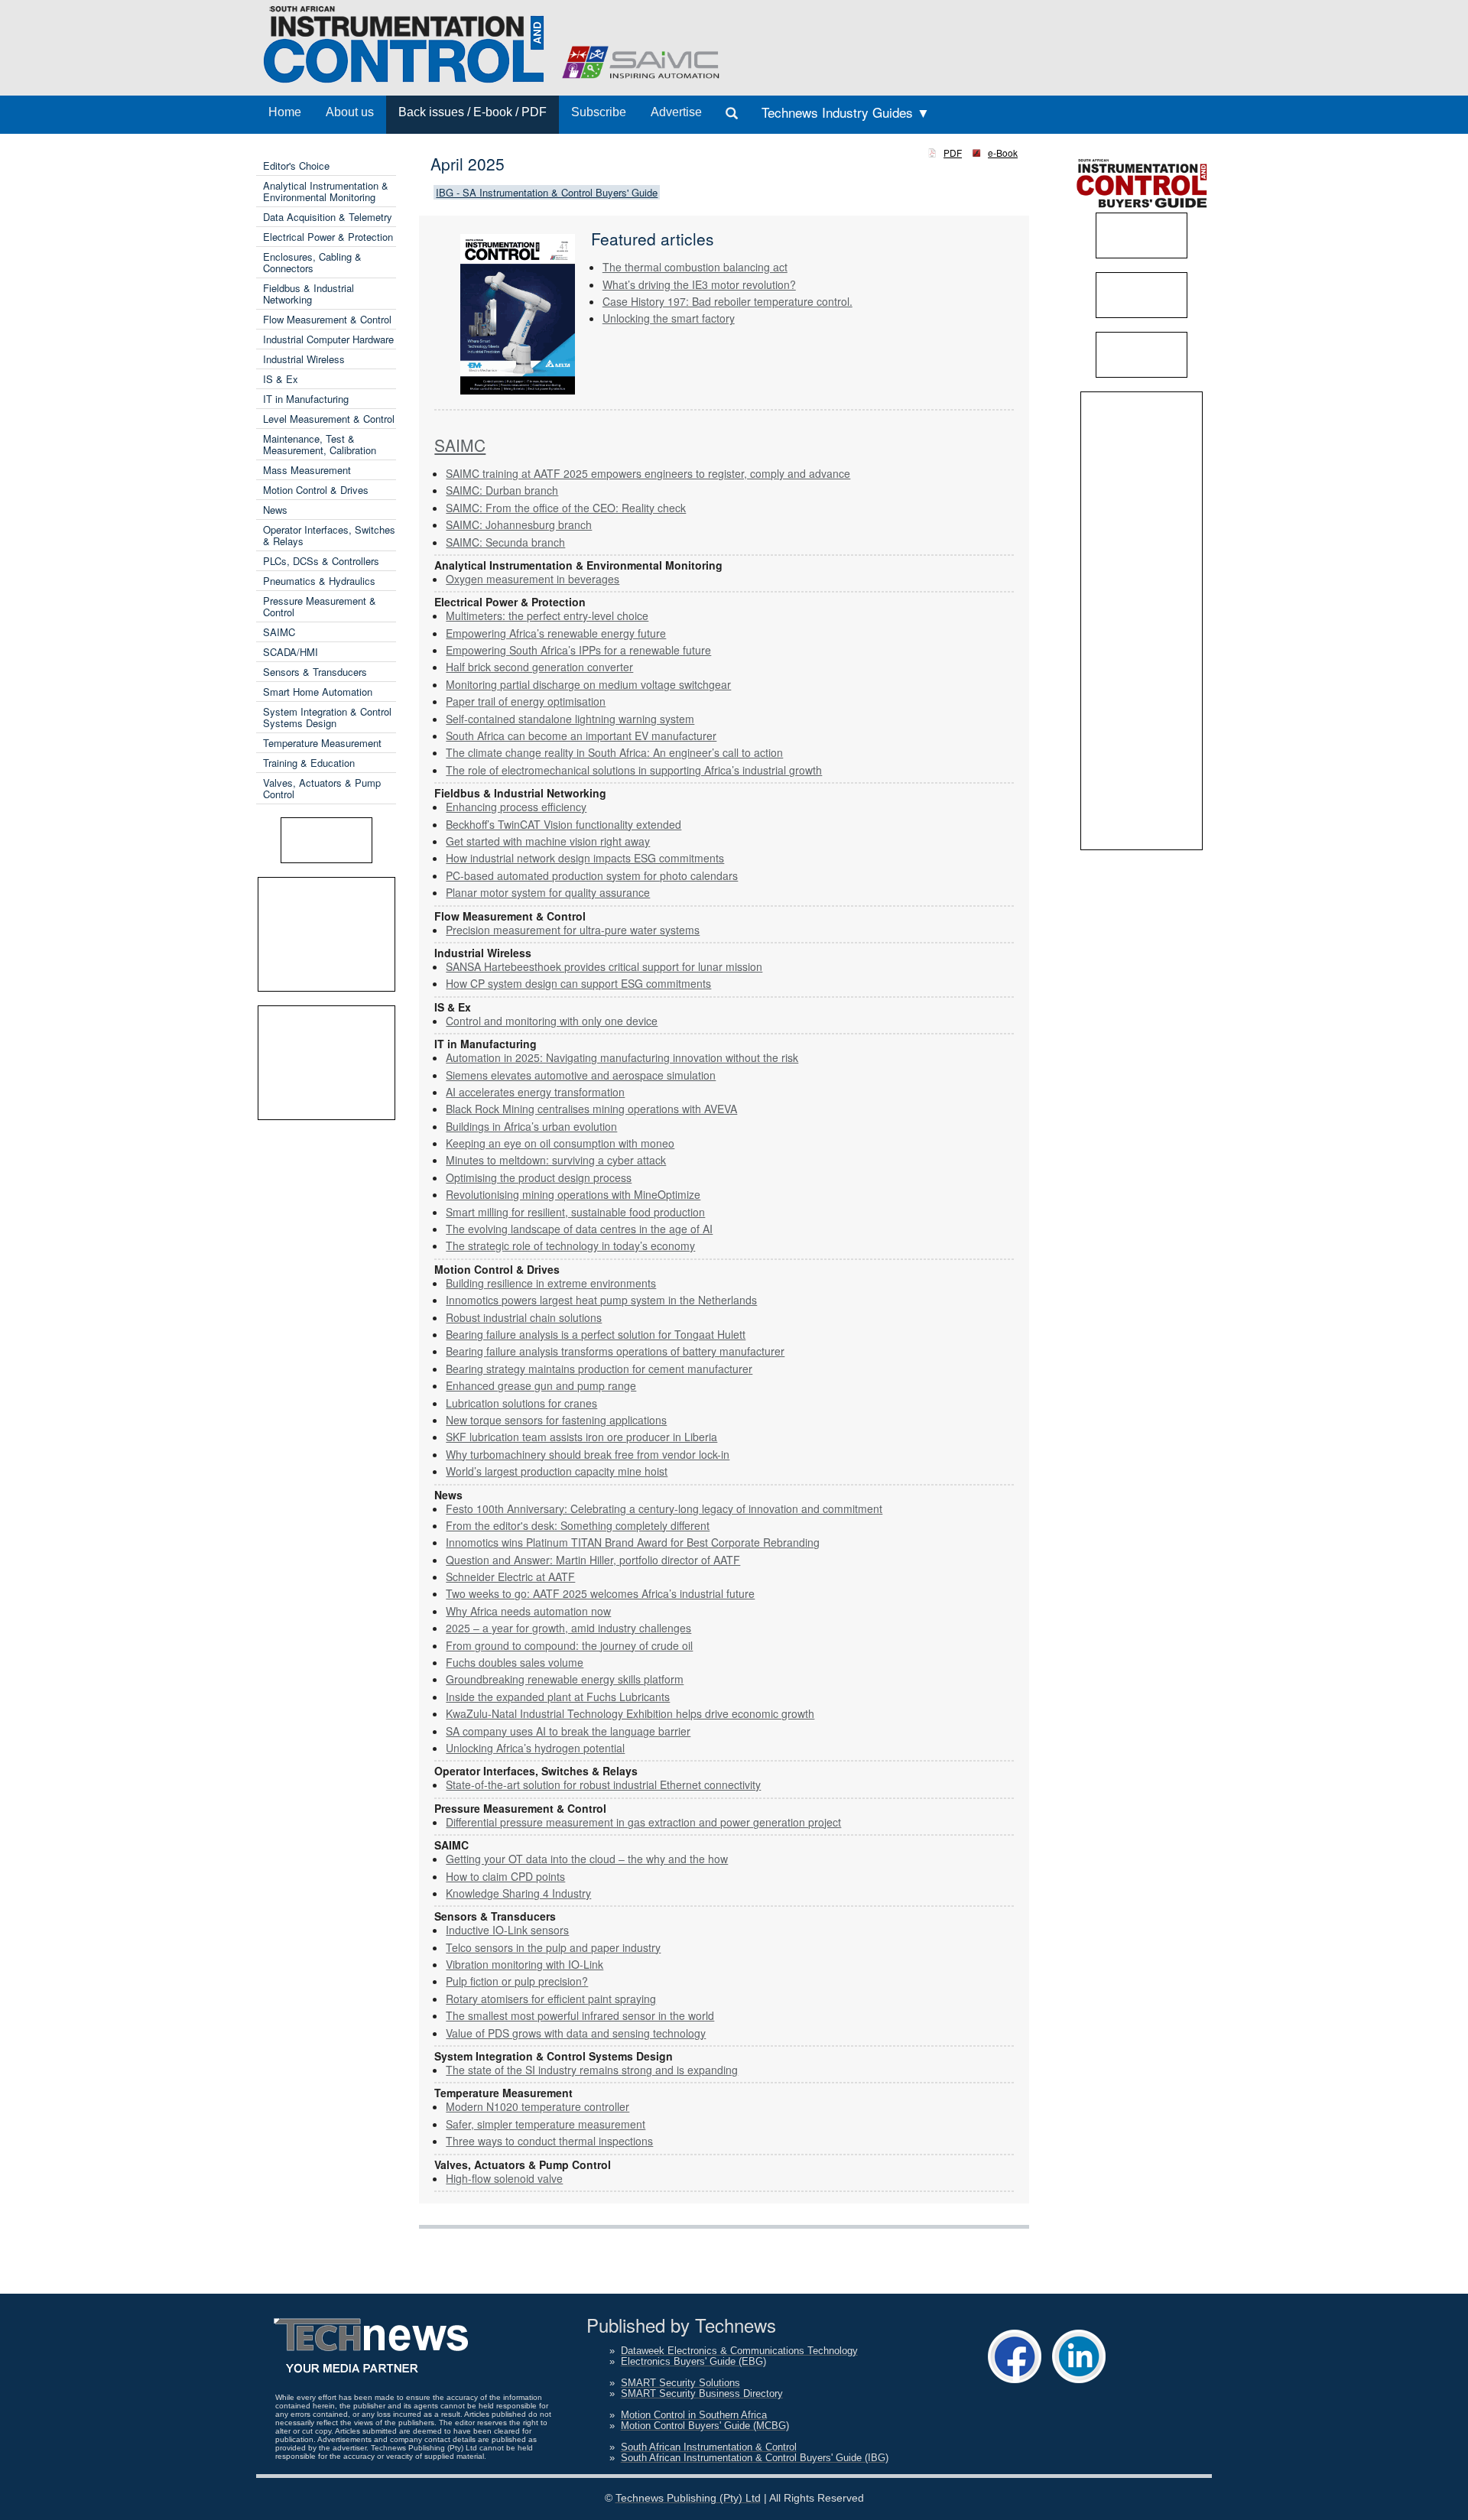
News (275, 510)
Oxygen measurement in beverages (533, 579)
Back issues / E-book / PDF (473, 112)
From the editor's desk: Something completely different (578, 1525)
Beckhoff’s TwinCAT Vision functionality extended (563, 824)
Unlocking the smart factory (669, 318)
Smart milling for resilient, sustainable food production (575, 1212)
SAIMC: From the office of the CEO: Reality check (566, 508)
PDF (953, 153)
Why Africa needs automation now (528, 1611)
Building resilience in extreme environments (551, 1283)
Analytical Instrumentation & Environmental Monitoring (326, 191)
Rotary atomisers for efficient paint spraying (551, 1999)
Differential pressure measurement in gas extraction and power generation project (643, 1822)
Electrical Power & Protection (328, 237)
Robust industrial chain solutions (524, 1317)
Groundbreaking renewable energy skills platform (565, 1679)
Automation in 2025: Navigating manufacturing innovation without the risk (622, 1057)
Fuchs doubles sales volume (515, 1662)
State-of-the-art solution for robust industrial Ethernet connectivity (603, 1784)
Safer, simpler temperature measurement (546, 2124)
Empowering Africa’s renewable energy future (556, 633)
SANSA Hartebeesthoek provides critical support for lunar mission (604, 966)
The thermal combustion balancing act (695, 267)
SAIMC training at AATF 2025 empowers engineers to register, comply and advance (648, 473)
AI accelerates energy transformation (535, 1092)
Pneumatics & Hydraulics (319, 581)
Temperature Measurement (322, 743)
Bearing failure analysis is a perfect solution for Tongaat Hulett (596, 1334)
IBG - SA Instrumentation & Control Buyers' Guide (547, 192)
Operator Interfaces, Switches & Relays (329, 535)
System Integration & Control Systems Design (327, 717)
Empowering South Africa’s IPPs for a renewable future (578, 650)
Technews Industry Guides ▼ (846, 112)
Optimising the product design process (539, 1177)
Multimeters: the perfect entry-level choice (547, 615)
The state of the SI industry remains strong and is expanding (592, 2070)
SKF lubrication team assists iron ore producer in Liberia (581, 1437)
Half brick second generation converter (539, 667)
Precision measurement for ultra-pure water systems (573, 930)
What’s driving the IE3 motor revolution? (699, 284)
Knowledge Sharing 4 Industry (518, 1893)
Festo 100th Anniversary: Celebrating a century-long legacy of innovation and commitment (664, 1508)
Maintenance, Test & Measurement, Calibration (320, 444)
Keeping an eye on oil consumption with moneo (560, 1143)
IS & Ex (281, 379)
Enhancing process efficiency (516, 807)
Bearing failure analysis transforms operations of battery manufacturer (615, 1351)
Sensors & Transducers (315, 672)
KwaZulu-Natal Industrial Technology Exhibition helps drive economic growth (630, 1713)
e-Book (1003, 153)
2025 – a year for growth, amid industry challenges (568, 1628)
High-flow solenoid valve (504, 2178)
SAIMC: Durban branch (502, 490)
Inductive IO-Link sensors (507, 1930)
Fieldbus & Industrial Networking (309, 294)
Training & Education (309, 763)
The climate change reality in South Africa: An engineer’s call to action (614, 752)
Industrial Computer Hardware (328, 339)
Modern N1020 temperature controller (538, 2106)
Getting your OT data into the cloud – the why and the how (587, 1859)
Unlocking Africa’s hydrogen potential (535, 1748)
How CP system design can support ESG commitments (578, 983)
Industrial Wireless (304, 359)
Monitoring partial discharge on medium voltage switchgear (588, 684)
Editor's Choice (296, 166)
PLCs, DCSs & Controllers (321, 561)
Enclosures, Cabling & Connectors (312, 262)
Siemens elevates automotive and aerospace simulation (581, 1075)
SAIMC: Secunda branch (505, 542)
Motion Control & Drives (316, 490)
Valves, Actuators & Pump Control (322, 788)
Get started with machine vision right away (548, 841)
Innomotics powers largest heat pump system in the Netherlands (601, 1300)
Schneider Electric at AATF (510, 1577)
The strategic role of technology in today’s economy (570, 1245)
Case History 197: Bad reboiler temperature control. (728, 301)
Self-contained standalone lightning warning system (570, 719)
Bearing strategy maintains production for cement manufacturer (599, 1369)
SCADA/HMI (291, 652)
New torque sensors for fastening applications (556, 1420)
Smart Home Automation (318, 692)
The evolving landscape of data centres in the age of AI (579, 1229)
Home (285, 112)
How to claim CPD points (505, 1876)
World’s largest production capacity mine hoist (557, 1471)
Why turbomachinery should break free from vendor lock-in (588, 1454)
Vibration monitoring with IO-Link (525, 1964)
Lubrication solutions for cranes (521, 1403)
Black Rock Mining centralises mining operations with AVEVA (591, 1109)
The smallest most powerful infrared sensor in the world (580, 2015)
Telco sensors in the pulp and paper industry (553, 1947)
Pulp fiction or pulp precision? (517, 1981)
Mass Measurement (307, 470)
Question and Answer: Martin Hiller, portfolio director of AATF (593, 1560)
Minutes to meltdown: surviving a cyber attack (556, 1160)
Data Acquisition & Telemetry (328, 217)
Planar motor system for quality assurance (548, 892)
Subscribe (599, 112)
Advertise (676, 112)
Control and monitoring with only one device (552, 1021)
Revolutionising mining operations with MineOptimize (573, 1194)
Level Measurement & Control (329, 419)
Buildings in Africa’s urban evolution (531, 1126)
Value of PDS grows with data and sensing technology (576, 2033)
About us (350, 112)
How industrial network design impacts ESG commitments (585, 858)
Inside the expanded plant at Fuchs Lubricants (558, 1697)
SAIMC (279, 632)
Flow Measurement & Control (327, 319)
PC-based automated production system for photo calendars (592, 875)
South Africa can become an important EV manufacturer (581, 736)
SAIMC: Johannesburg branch (519, 524)
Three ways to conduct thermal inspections (549, 2141)
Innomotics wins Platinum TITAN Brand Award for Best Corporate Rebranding (633, 1542)
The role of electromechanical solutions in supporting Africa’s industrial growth (634, 770)
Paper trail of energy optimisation (526, 701)
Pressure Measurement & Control (320, 606)
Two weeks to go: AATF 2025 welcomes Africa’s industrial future (600, 1593)
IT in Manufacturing (306, 399)
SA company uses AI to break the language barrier (568, 1731)
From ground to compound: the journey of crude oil (569, 1645)
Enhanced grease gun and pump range (541, 1385)
